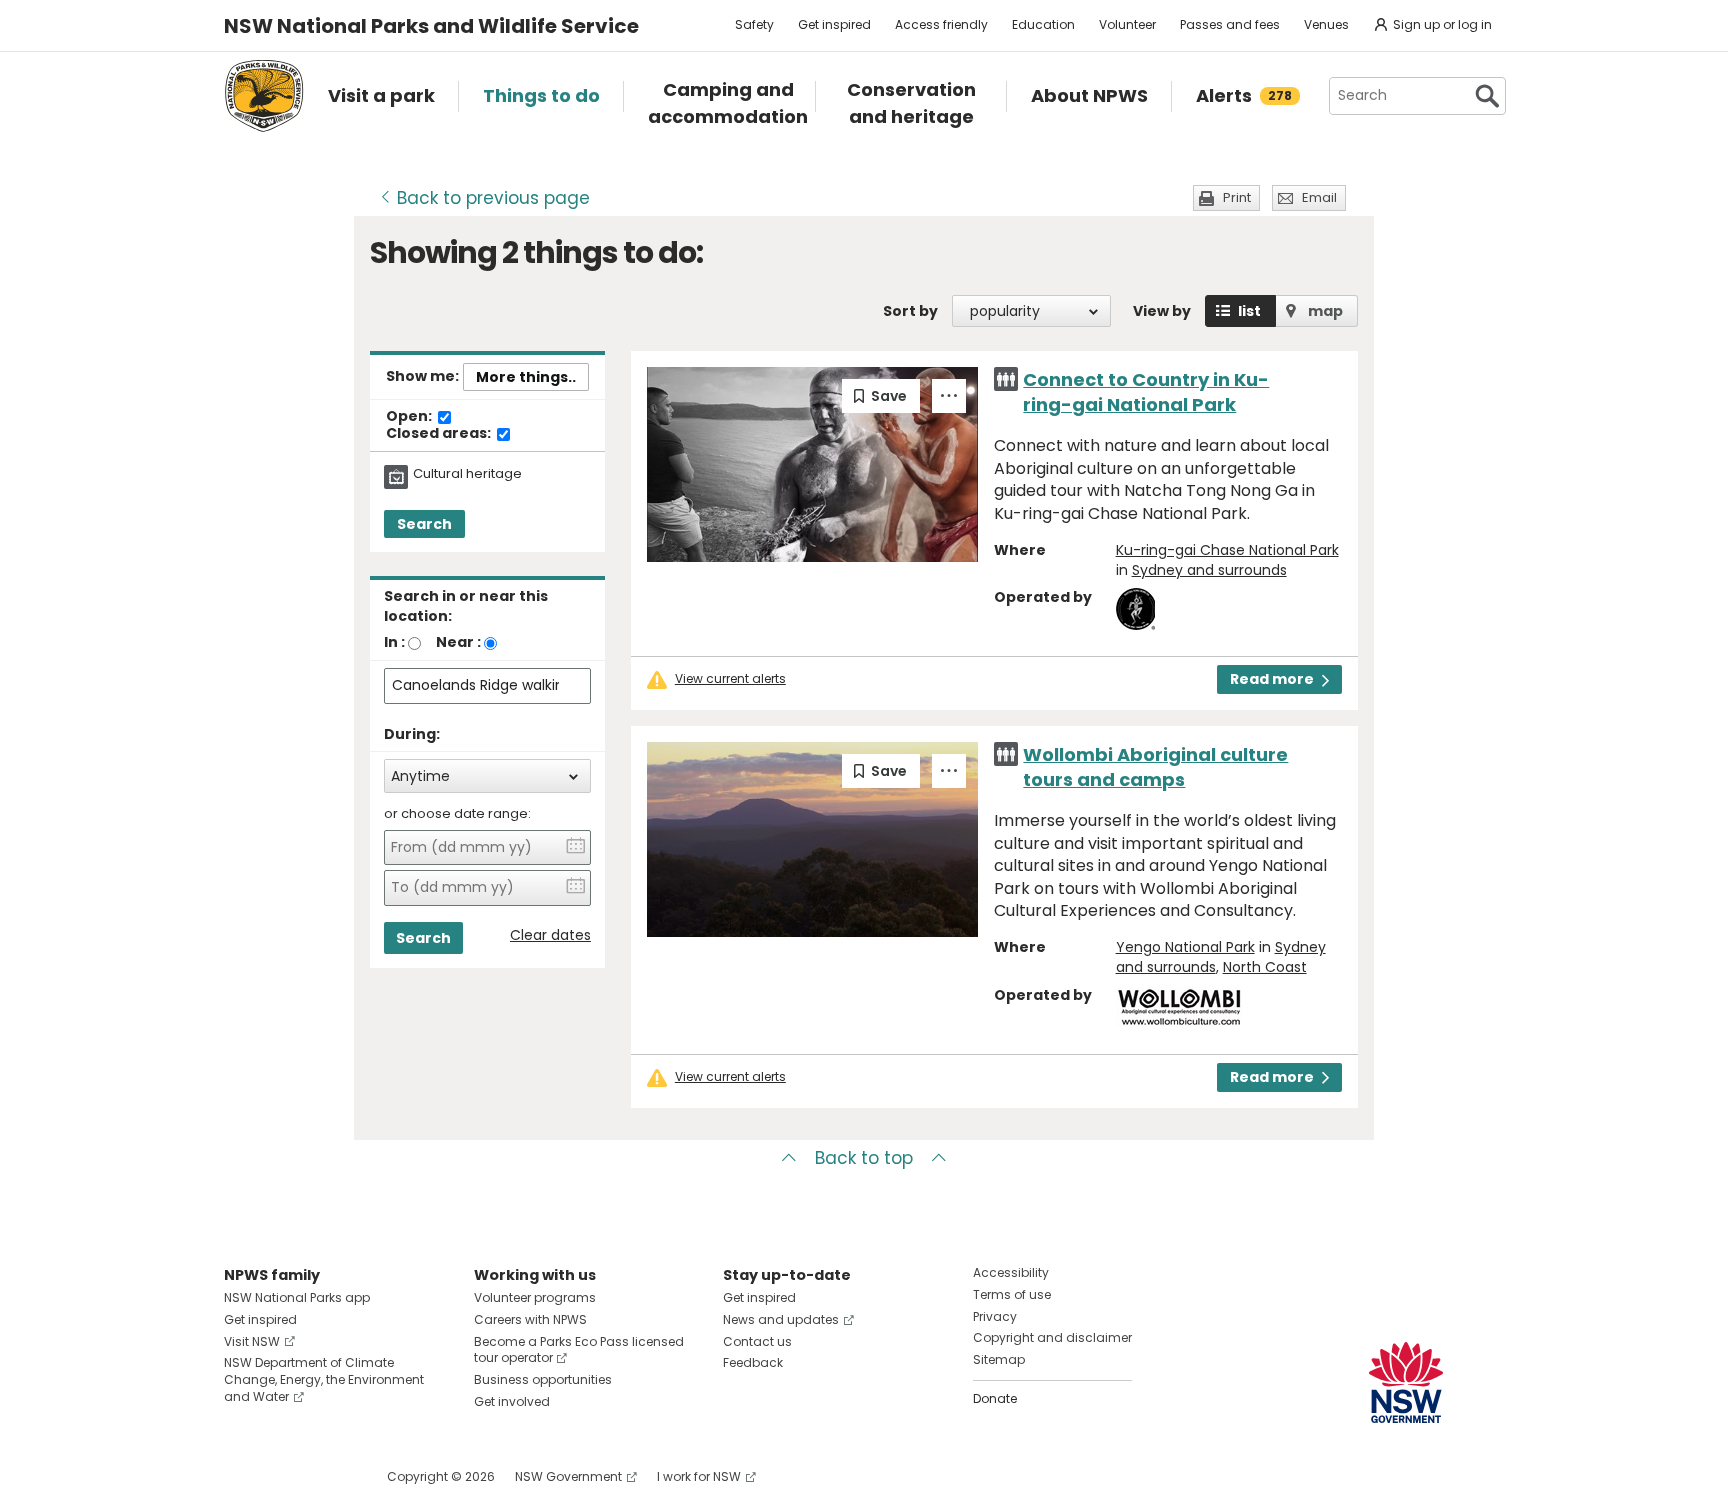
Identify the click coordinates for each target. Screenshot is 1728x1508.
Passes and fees (1230, 24)
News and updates (781, 1319)
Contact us (757, 1341)
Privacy (995, 1316)
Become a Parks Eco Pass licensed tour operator (579, 1350)
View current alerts (730, 679)
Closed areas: (440, 434)
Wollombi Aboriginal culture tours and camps (1155, 767)
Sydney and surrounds (1209, 570)
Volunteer (1127, 24)
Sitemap (999, 1359)
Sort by (910, 311)
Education (1043, 24)
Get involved (512, 1401)
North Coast (1265, 967)
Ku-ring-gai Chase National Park (1227, 550)
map (1325, 311)
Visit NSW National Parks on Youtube (328, 1476)
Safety (754, 24)
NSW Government (568, 1476)
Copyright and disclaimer (1052, 1337)
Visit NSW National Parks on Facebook (242, 1476)
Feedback (753, 1362)
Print (1237, 197)
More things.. (526, 377)
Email (1319, 197)
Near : (458, 642)
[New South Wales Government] (1406, 1382)
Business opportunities (543, 1379)
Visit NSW (252, 1341)
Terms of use (1012, 1294)
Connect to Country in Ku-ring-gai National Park (1146, 392)
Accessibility (1011, 1272)
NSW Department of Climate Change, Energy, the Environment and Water (324, 1379)
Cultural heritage (467, 474)
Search (424, 524)
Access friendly (941, 24)
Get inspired (834, 24)
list (1249, 311)
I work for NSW (699, 1476)
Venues (1326, 24)
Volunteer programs (535, 1297)
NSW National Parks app (297, 1297)
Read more (1272, 679)
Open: (410, 417)
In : (394, 642)
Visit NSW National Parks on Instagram (285, 1476)
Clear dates (550, 935)
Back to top (864, 1158)
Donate (995, 1398)
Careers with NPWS (530, 1319)
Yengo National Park (1185, 947)
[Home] (264, 96)
